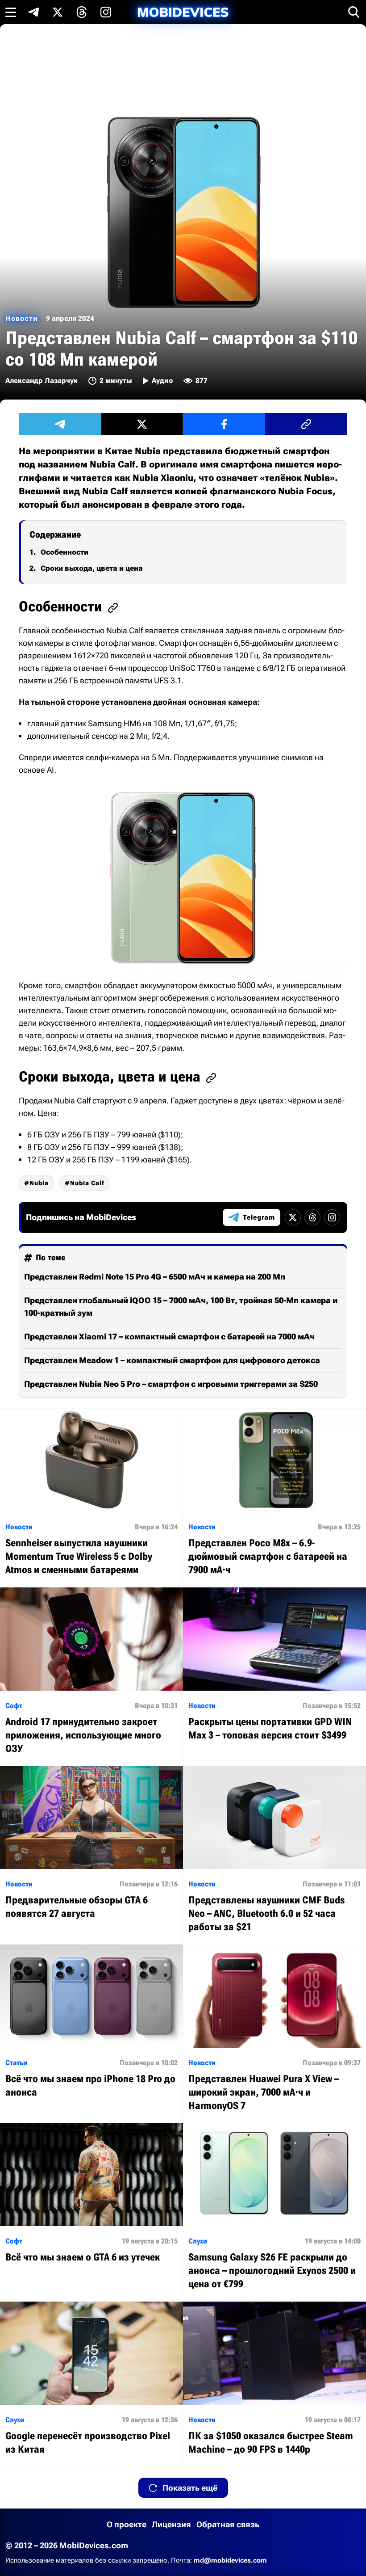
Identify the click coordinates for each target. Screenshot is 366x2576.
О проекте (127, 2524)
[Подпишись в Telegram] (33, 12)
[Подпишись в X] (58, 12)
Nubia (39, 1183)
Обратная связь (228, 2524)
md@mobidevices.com (230, 2560)
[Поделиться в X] (142, 424)
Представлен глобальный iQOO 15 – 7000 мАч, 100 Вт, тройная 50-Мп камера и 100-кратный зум (181, 1307)
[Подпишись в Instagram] (106, 12)
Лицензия (171, 2524)
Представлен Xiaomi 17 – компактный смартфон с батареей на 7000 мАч (169, 1336)
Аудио (162, 381)
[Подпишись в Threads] (82, 12)
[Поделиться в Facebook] (224, 424)
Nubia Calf (87, 1183)
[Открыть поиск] (354, 12)
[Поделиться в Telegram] (60, 424)
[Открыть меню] (11, 12)
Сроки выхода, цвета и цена (92, 568)
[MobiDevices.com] (183, 12)
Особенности (64, 552)
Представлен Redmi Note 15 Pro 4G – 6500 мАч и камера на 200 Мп (155, 1277)
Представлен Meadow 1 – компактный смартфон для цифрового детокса (172, 1360)
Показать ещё (190, 2488)
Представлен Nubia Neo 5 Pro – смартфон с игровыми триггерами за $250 (171, 1384)
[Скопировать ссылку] (306, 424)
